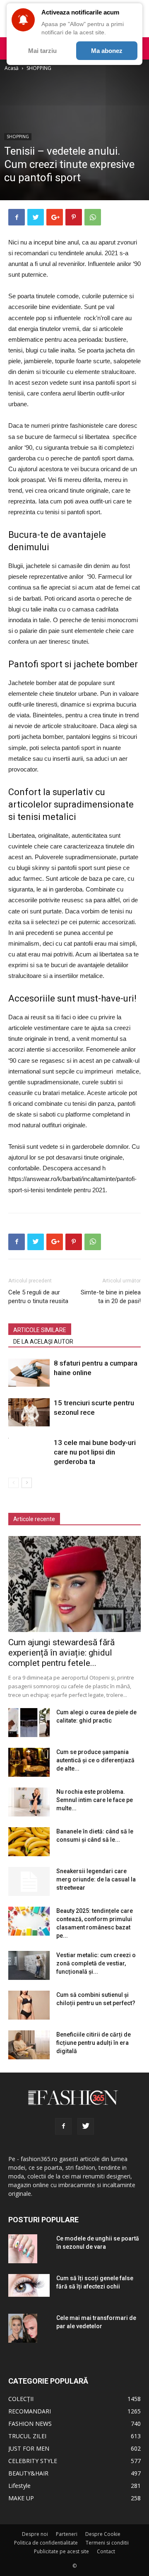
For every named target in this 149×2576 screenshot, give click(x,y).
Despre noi (35, 2534)
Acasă (12, 68)
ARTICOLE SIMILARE (40, 1330)
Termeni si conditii (107, 2543)
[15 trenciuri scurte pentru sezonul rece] (29, 1413)
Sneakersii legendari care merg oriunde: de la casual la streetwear (96, 1879)
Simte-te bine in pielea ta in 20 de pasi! (111, 1297)
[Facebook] (63, 2126)
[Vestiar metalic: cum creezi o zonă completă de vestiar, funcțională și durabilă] (29, 1965)
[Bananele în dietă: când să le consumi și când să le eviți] (29, 1842)
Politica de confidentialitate (46, 2543)
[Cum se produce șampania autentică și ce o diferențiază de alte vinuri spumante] (29, 1762)
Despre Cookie (103, 2534)
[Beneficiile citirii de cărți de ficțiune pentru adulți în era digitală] (29, 2045)
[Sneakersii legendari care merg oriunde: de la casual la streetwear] (29, 1881)
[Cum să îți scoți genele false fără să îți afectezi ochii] (29, 2285)
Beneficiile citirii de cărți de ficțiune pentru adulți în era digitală (94, 2043)
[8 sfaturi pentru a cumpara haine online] (29, 1373)
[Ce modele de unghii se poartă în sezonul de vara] (23, 2249)
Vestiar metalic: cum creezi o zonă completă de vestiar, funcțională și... (96, 1963)
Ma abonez (107, 51)
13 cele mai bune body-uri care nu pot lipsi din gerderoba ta (95, 1452)
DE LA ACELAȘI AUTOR (43, 1342)
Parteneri (67, 2534)
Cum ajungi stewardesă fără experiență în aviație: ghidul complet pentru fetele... (61, 1653)
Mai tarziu (42, 51)
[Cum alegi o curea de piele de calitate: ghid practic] (29, 1723)
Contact (106, 2551)
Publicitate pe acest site (61, 2551)
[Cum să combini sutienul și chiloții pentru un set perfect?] (29, 2005)
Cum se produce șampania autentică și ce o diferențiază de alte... (95, 1760)
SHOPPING (39, 68)
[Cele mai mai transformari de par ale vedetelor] (23, 2328)
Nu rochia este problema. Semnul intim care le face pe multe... (95, 1800)
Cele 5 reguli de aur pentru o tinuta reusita (38, 1297)
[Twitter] (86, 2126)
